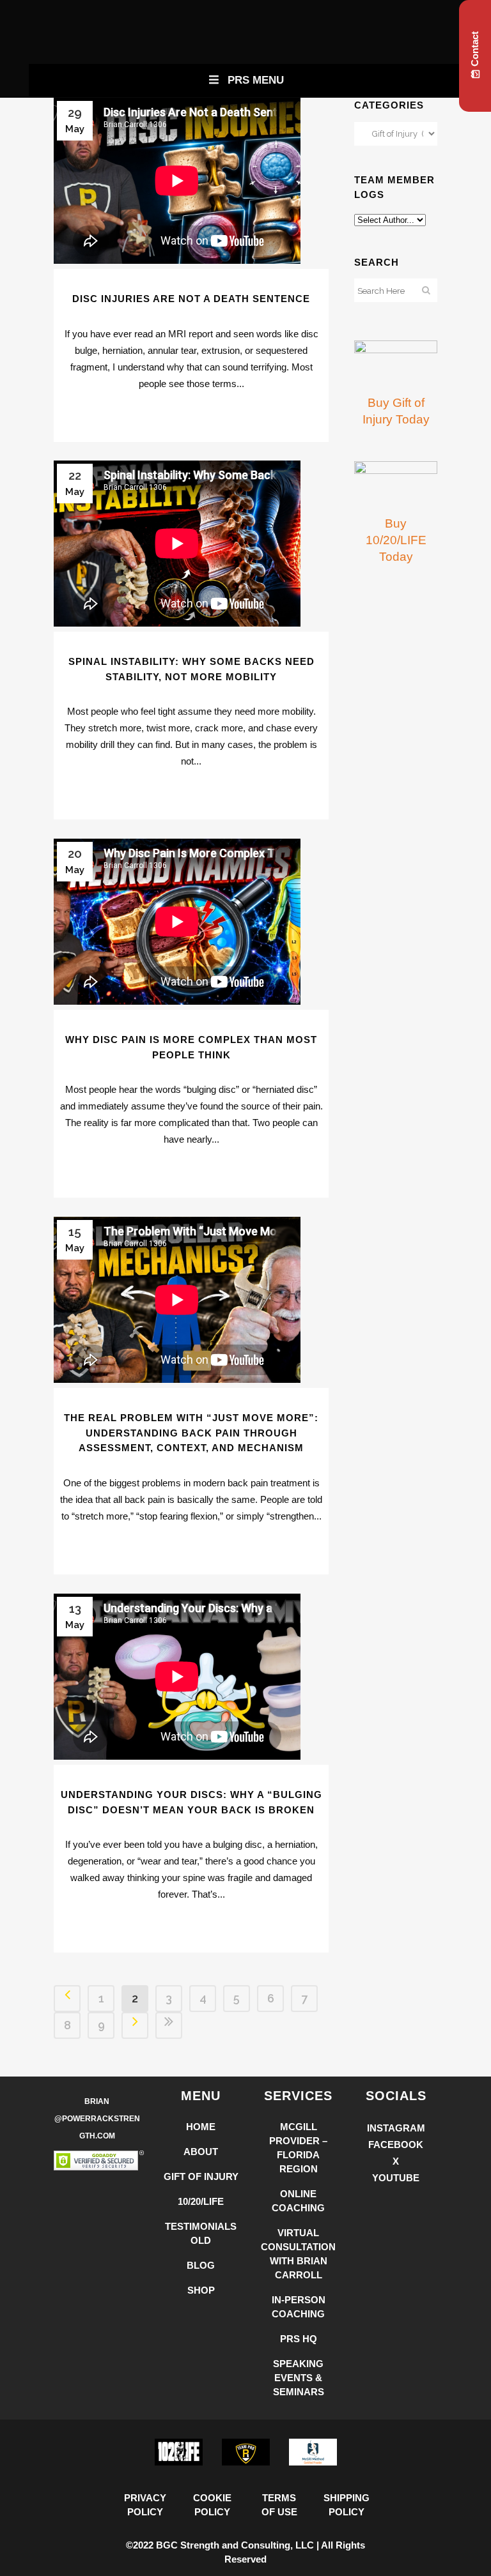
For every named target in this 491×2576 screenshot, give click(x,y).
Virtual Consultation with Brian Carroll (298, 2254)
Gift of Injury (201, 2176)
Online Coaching (298, 2201)
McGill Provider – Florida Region (298, 2148)
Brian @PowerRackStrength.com (97, 2119)
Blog (201, 2265)
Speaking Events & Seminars (299, 2378)
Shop (201, 2290)
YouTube (396, 2178)
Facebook (396, 2145)
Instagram (396, 2128)
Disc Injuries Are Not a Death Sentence (191, 299)
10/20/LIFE (201, 2201)
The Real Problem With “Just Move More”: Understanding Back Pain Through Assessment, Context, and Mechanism (191, 1433)
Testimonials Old (201, 2233)
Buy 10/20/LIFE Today (396, 540)
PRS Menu (256, 80)
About (201, 2152)
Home (201, 2127)
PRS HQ (299, 2339)
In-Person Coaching (299, 2307)
